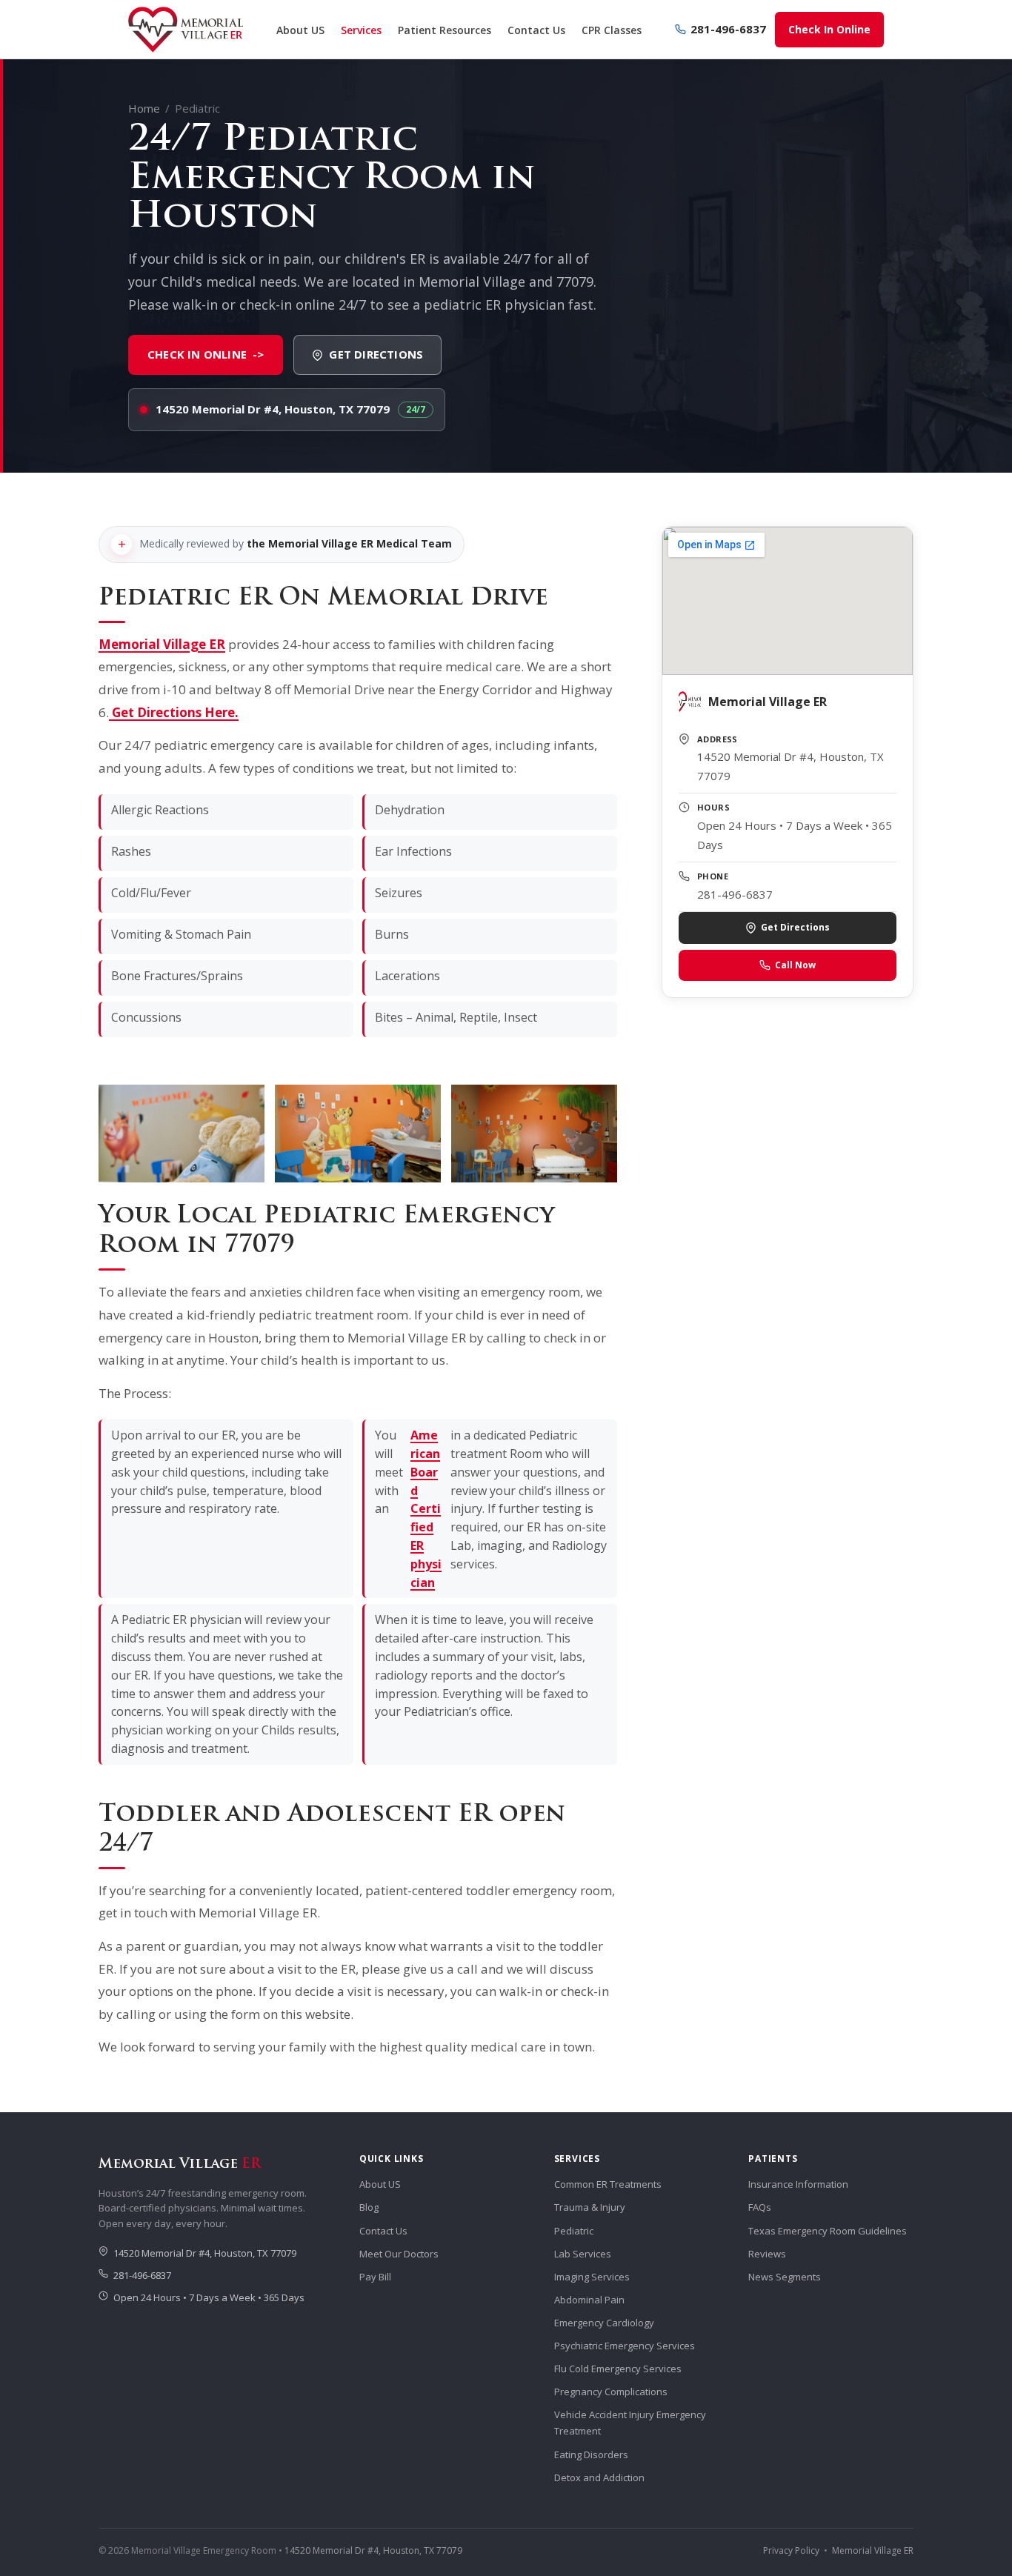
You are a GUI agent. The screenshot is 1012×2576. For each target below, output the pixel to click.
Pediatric (574, 2231)
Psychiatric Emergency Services (625, 2346)
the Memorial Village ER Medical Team (349, 543)
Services (361, 30)
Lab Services (583, 2254)
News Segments (785, 2277)
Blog (369, 2207)
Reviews (767, 2254)
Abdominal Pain (589, 2300)
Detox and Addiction (599, 2477)
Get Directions (376, 354)
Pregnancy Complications (611, 2392)
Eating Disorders (591, 2454)
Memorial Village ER (162, 644)
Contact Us (536, 30)
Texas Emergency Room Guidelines (828, 2231)
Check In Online (829, 29)
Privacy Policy (791, 2550)
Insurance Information (798, 2184)
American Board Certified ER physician (426, 1508)
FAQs (760, 2207)
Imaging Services (592, 2277)
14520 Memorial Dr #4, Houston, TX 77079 (273, 409)
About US (300, 30)
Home (144, 108)
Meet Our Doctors (399, 2254)
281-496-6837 (728, 29)
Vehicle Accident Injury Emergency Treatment (630, 2423)
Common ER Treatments (608, 2184)
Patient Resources (445, 30)
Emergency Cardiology (604, 2323)
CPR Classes (612, 30)
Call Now (795, 965)
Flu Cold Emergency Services (618, 2369)
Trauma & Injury (590, 2207)
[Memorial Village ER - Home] (186, 30)
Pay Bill (375, 2277)
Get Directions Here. (174, 712)
